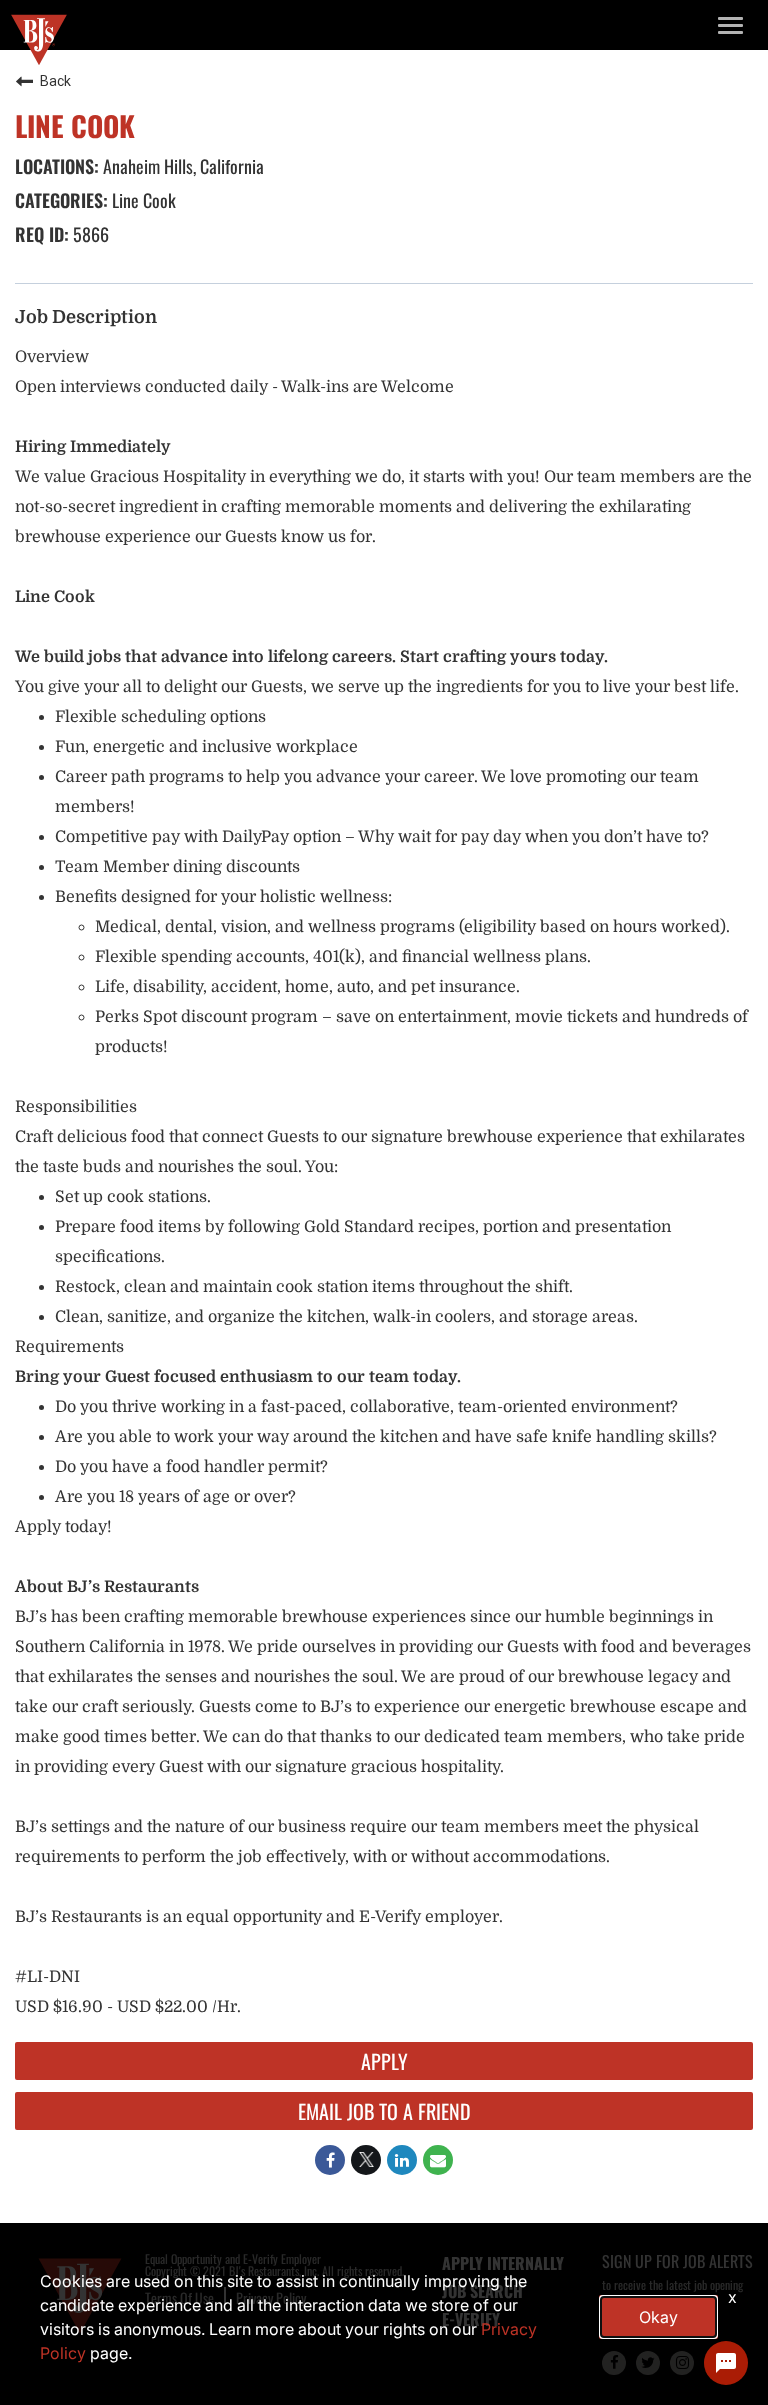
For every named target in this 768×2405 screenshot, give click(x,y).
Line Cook (142, 200)
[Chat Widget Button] (726, 2363)
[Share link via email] (438, 2160)
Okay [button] (658, 2317)
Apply (384, 2061)
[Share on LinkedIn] (402, 2160)
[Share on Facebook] (330, 2160)
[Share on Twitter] (366, 2160)
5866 (89, 234)
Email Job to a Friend (384, 2111)
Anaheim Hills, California (181, 166)
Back (55, 81)
